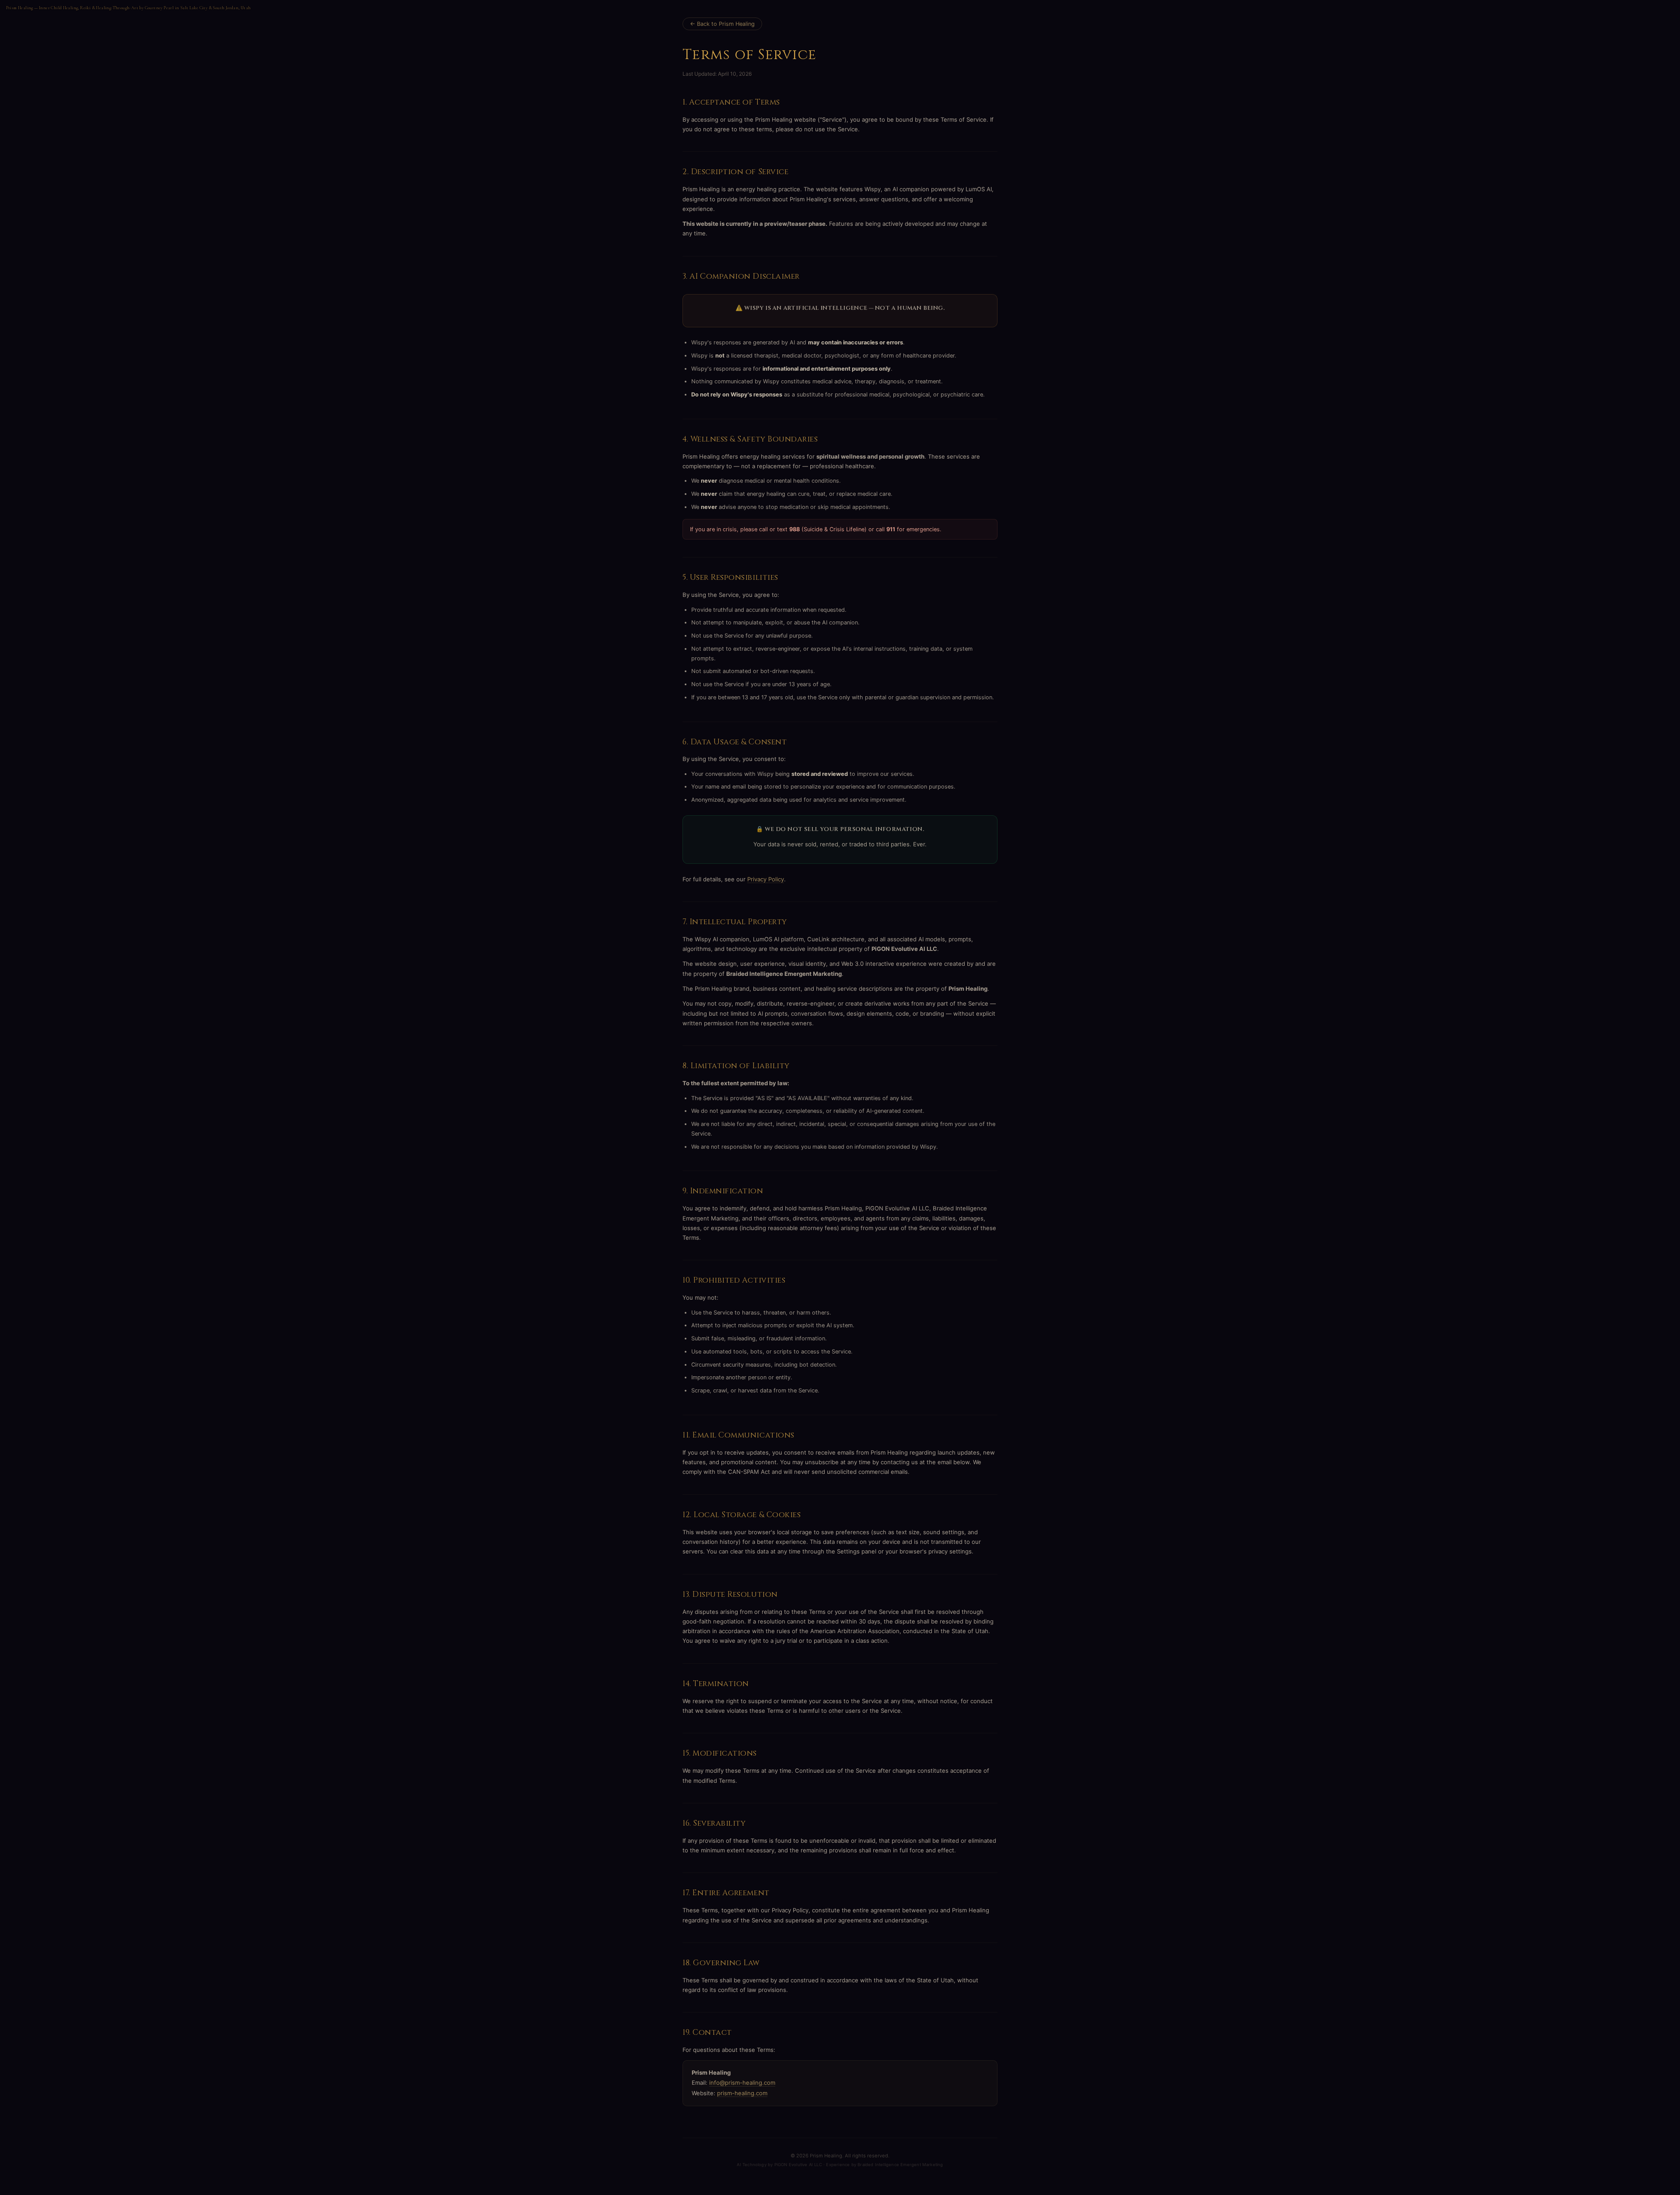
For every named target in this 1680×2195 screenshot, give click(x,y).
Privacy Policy (766, 879)
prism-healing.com (742, 2093)
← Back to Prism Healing (722, 24)
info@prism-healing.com (742, 2083)
